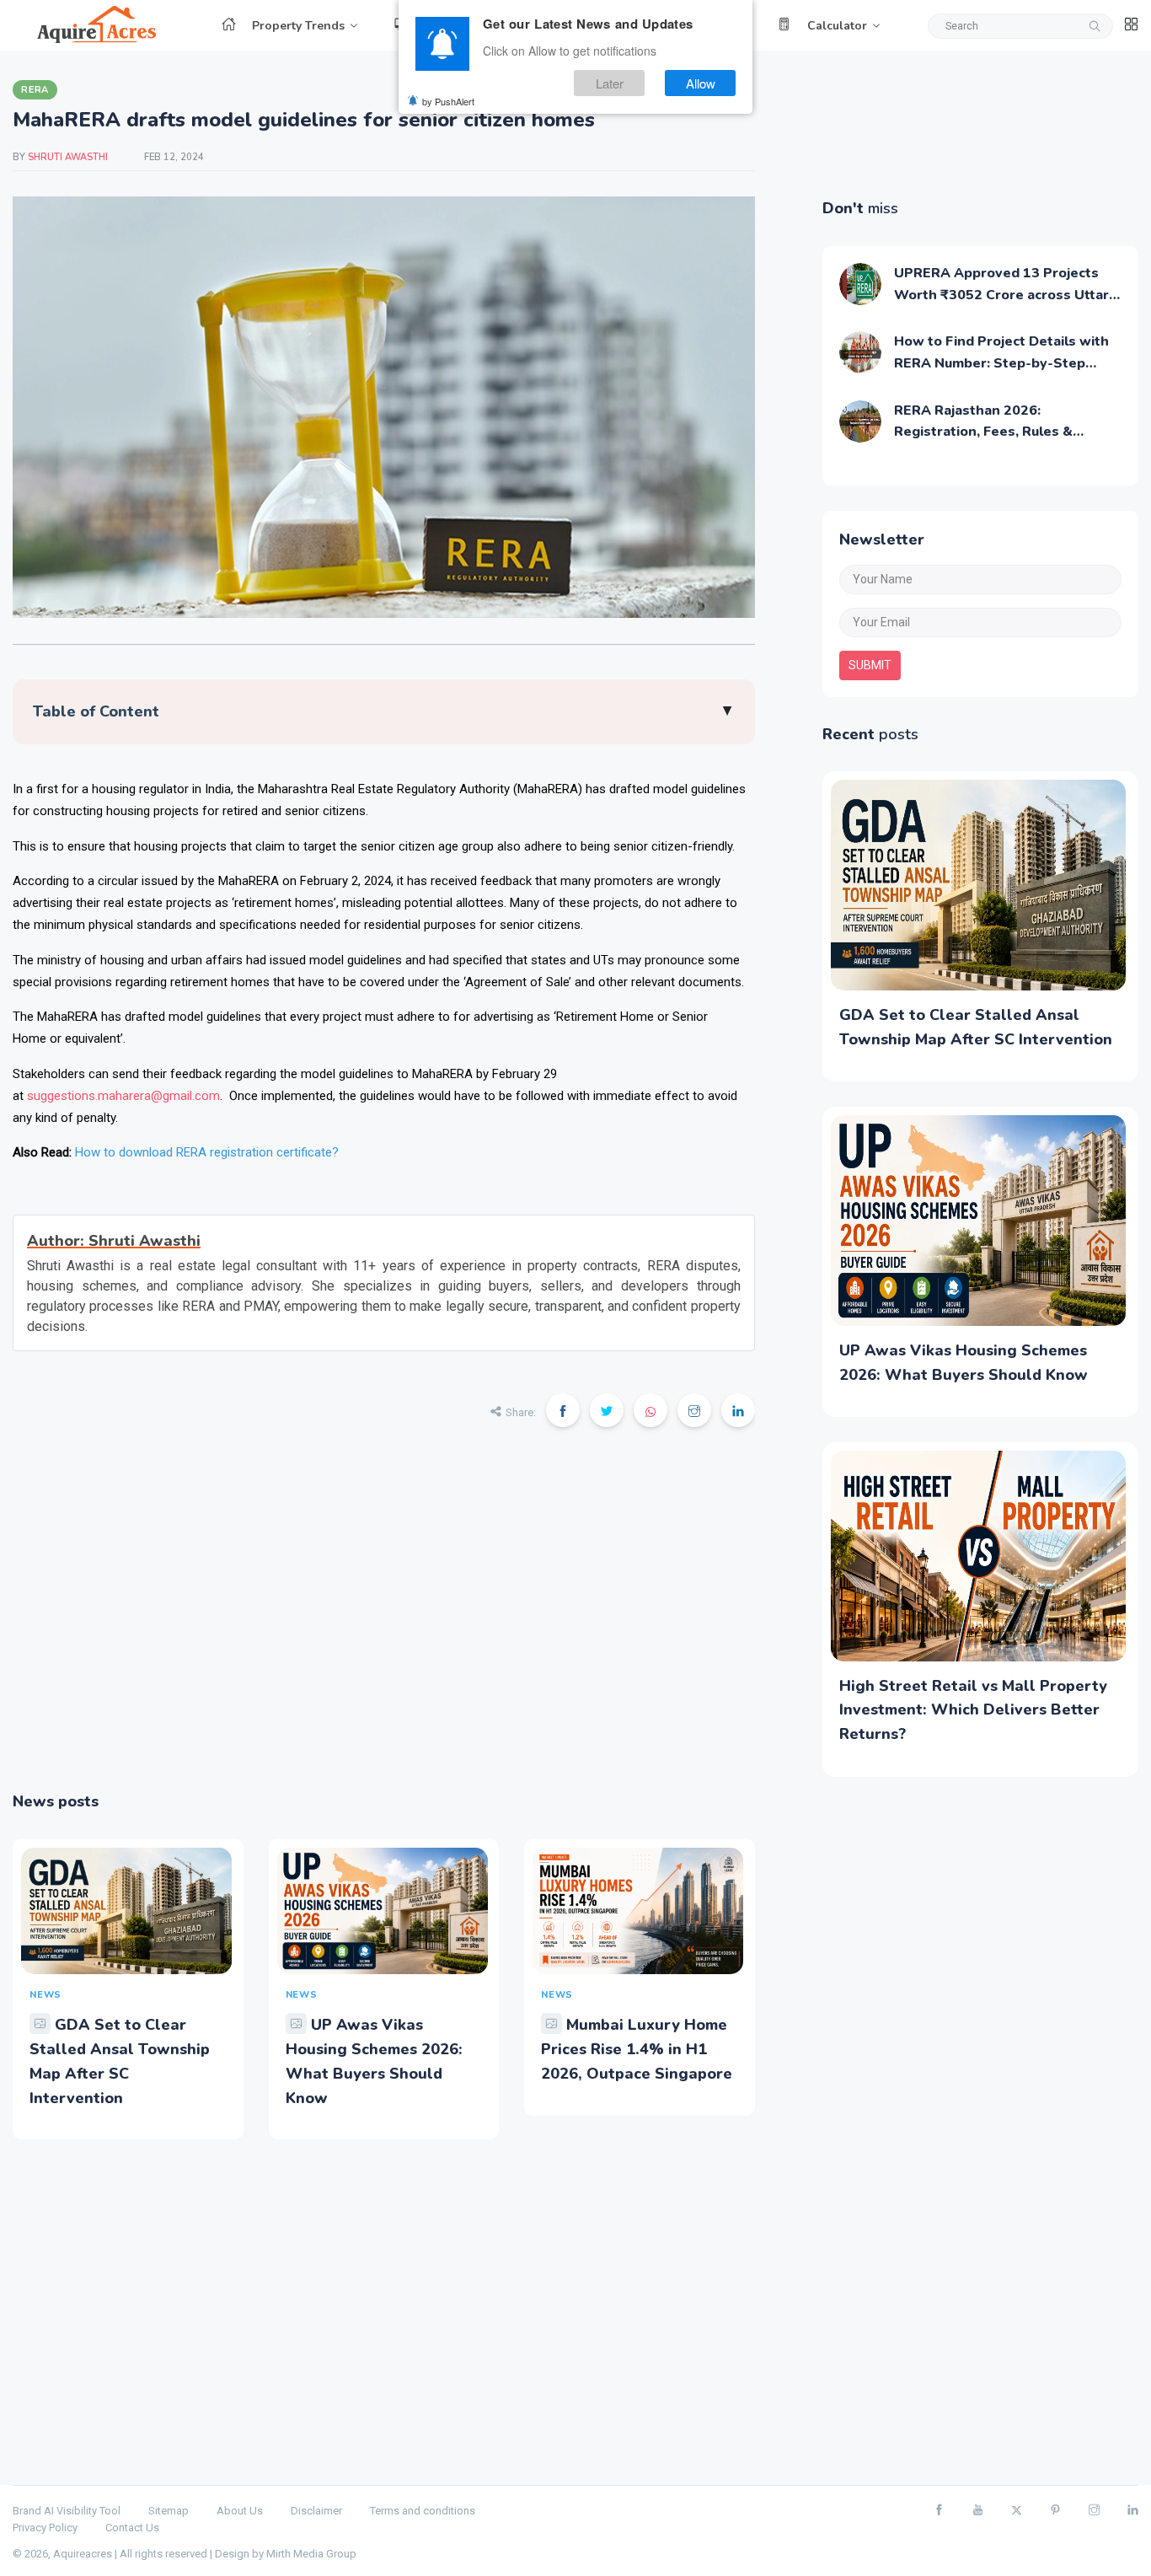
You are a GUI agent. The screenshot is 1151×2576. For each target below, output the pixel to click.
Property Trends (298, 26)
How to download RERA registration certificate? (207, 1152)
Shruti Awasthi (69, 157)
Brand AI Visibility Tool (67, 2511)
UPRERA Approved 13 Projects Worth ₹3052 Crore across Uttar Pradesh (1001, 295)
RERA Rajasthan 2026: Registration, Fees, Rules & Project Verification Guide (983, 432)
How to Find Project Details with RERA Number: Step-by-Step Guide (1001, 363)
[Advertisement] (384, 1621)
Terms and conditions (423, 2511)
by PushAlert (448, 101)
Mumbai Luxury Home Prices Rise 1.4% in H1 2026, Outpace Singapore (637, 2049)
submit (870, 665)
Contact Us (132, 2528)
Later (610, 83)
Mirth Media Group (311, 2554)
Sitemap (169, 2511)
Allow (701, 83)
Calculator (837, 26)
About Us (240, 2511)
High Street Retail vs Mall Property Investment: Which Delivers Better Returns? (973, 1710)
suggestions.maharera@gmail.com (123, 1096)
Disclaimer (316, 2511)
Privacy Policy (45, 2528)
